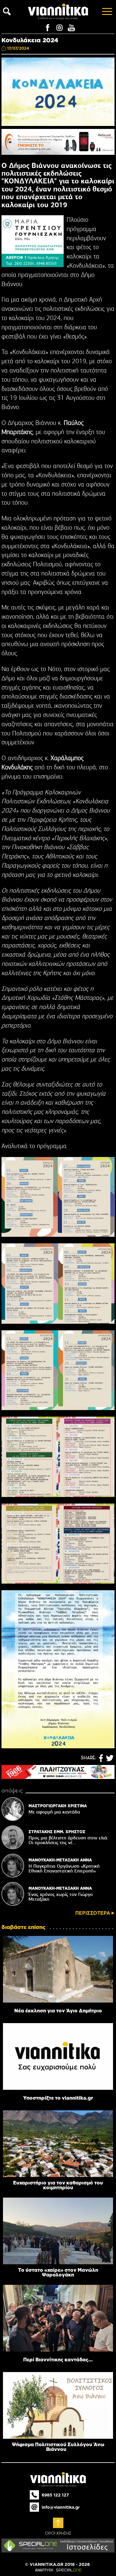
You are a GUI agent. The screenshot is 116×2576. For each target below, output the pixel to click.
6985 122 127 (55, 2495)
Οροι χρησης (58, 2533)
